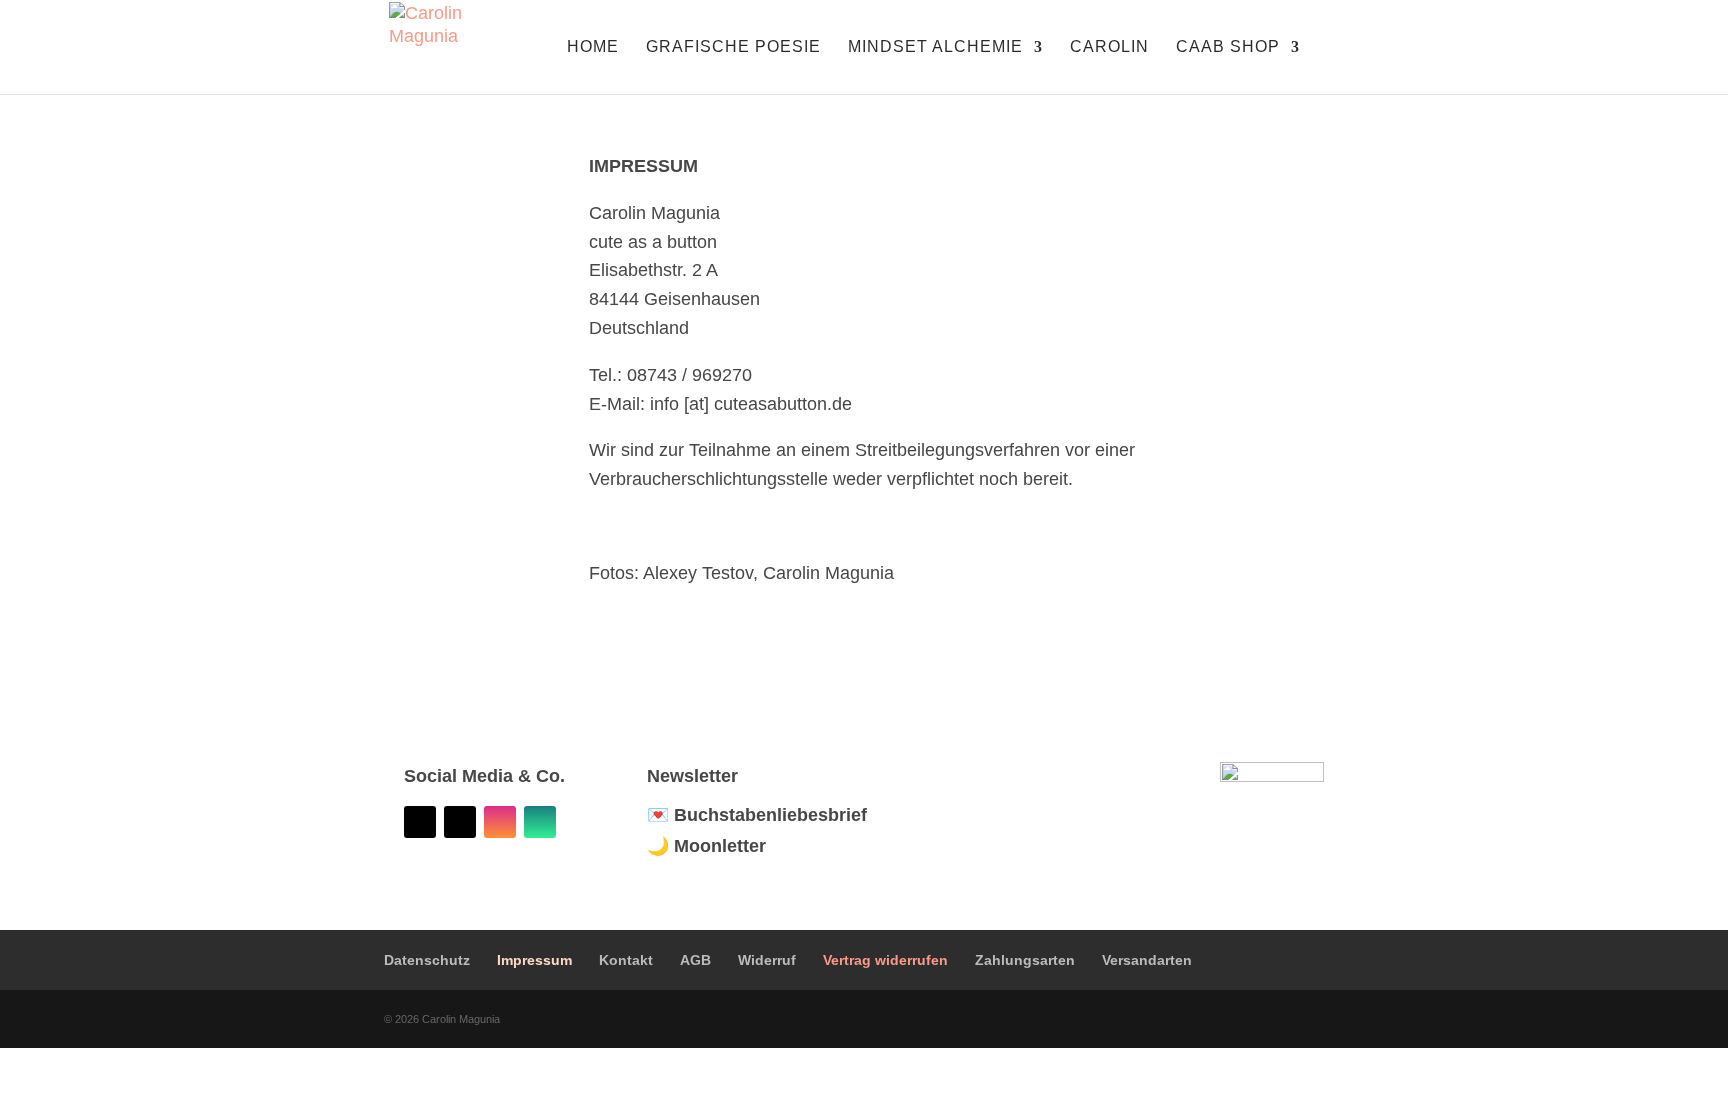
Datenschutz (427, 960)
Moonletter (720, 846)
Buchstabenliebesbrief (770, 815)
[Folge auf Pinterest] (460, 822)
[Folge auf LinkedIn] (420, 822)
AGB (695, 960)
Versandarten (1147, 960)
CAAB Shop (1228, 47)
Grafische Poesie (733, 47)
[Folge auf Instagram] (500, 822)
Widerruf (767, 960)
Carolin (1109, 47)
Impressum (534, 960)
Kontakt (626, 960)
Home (593, 47)
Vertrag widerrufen (885, 960)
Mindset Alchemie (935, 47)
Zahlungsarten (1025, 960)
